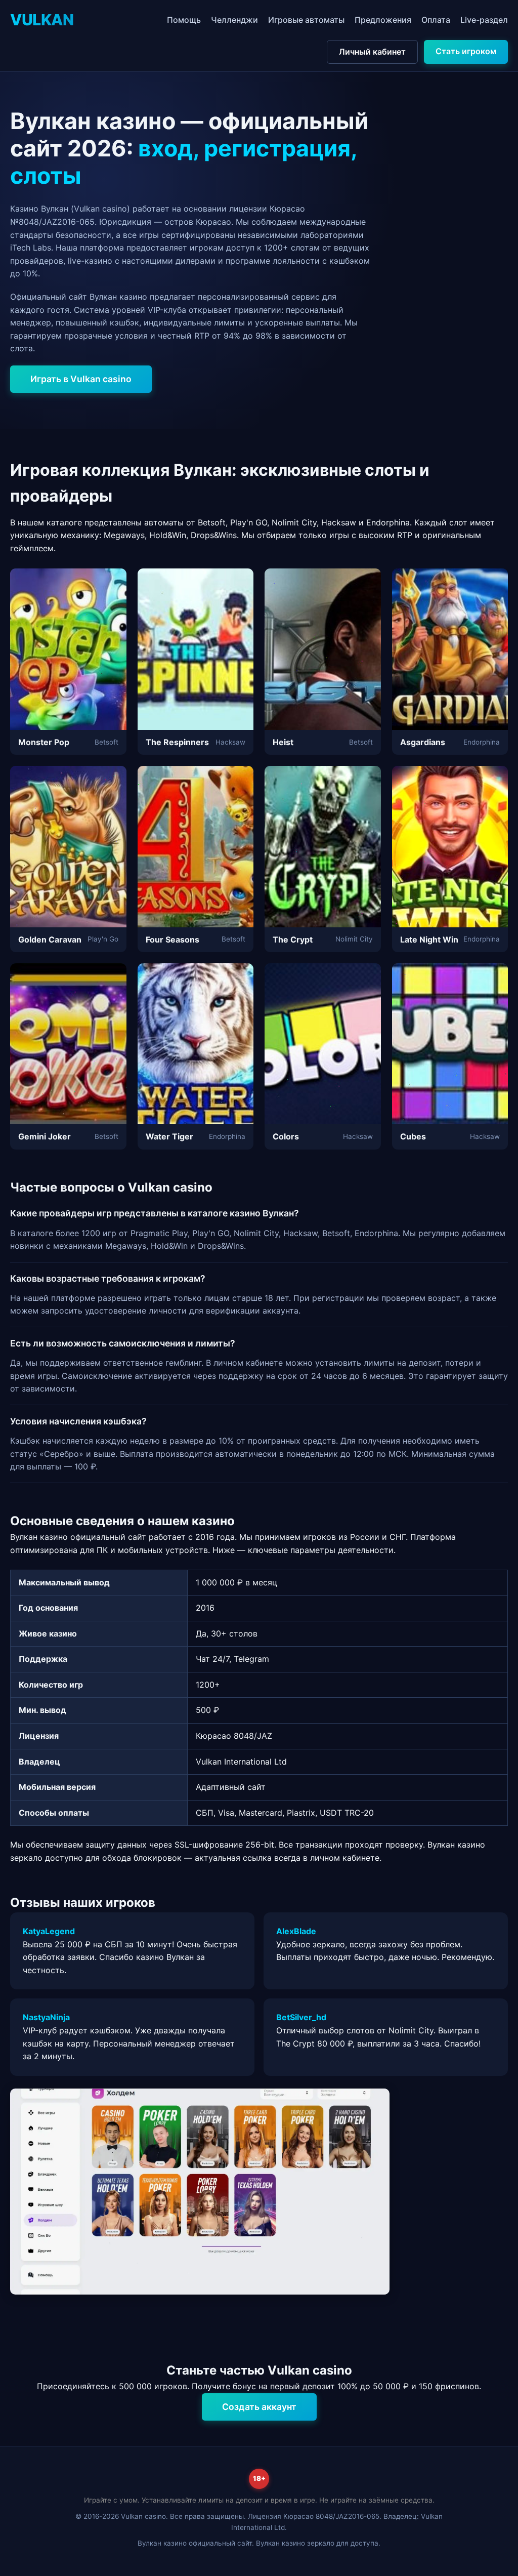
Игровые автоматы (306, 20)
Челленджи (234, 20)
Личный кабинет (372, 52)
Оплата (436, 20)
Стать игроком (466, 51)
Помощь (184, 20)
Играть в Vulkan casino (81, 379)
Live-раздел (484, 20)
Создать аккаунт (259, 2407)
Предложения (383, 20)
